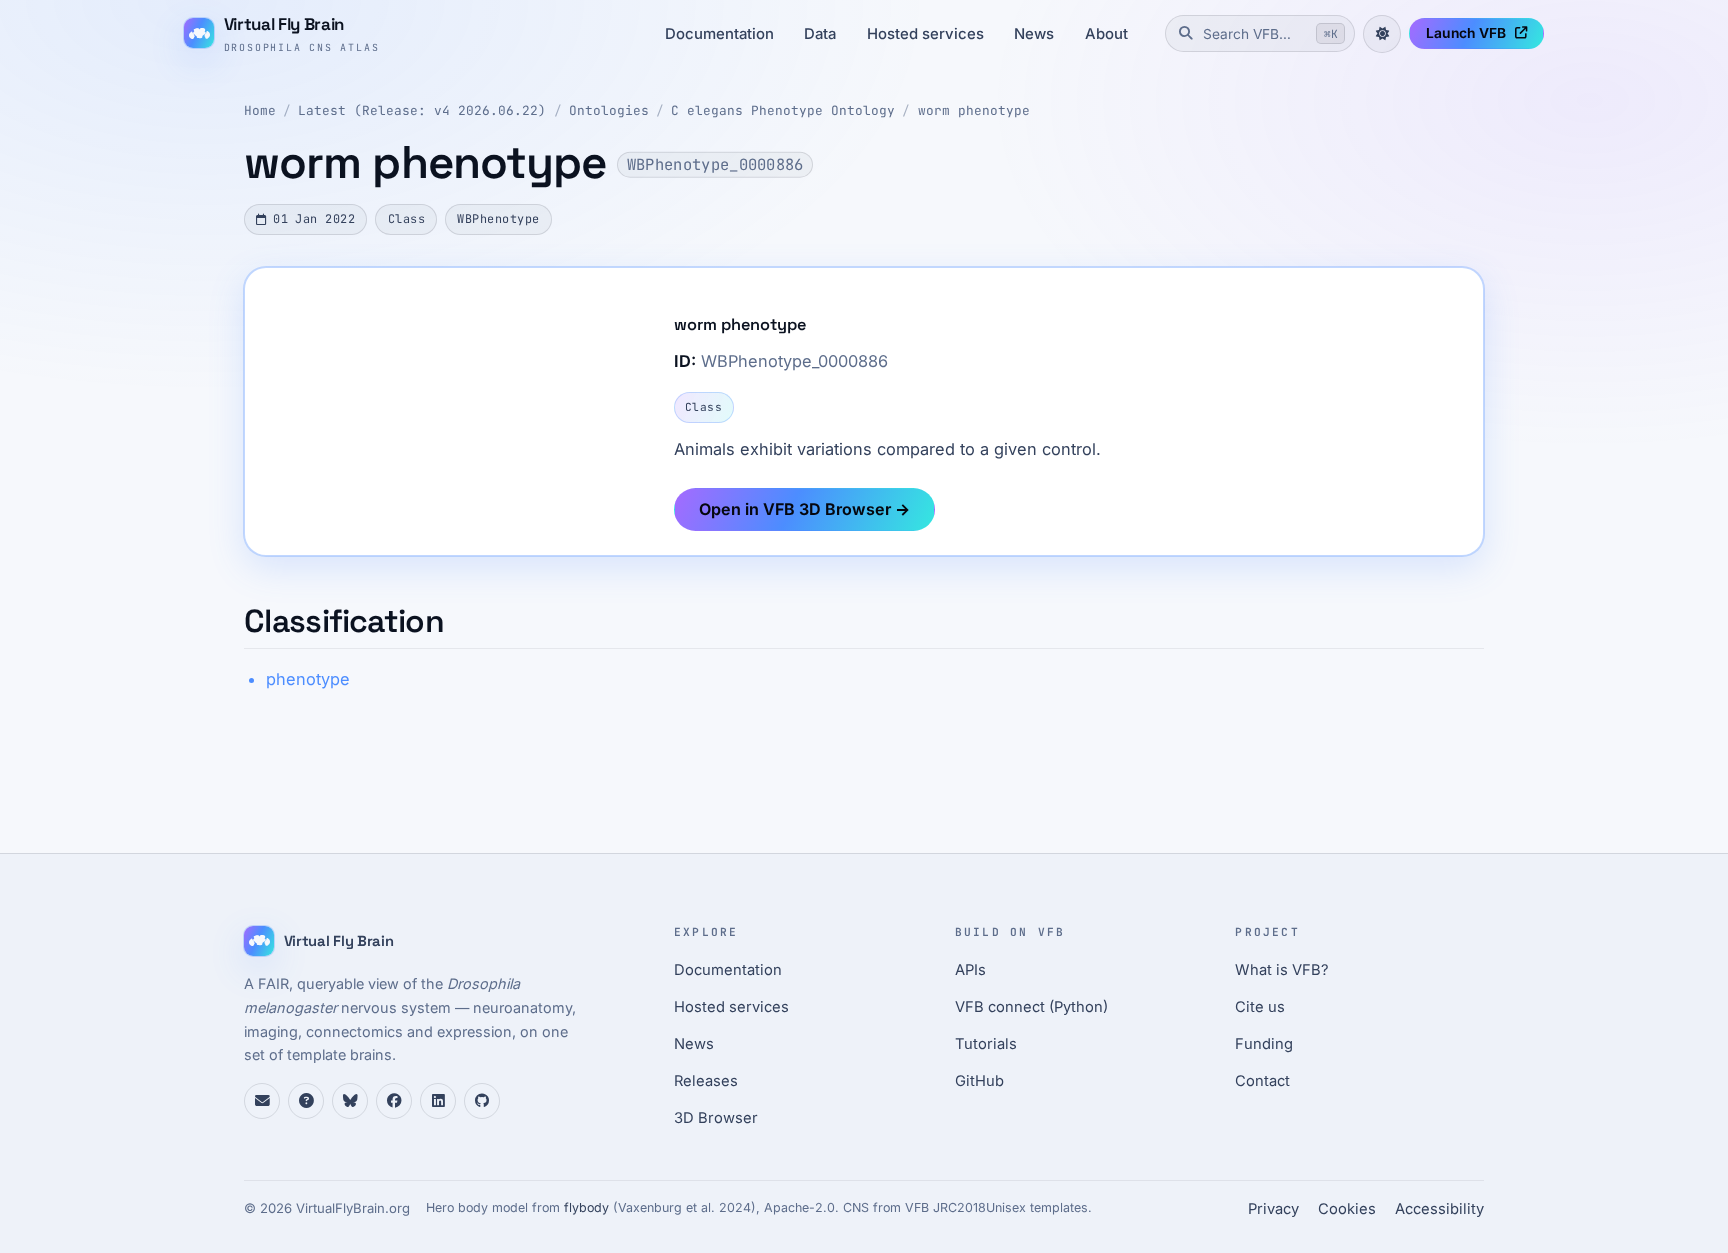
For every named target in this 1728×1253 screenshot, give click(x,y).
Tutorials (986, 1044)
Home (260, 110)
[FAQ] (306, 1101)
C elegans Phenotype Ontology (783, 110)
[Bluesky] (350, 1101)
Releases (706, 1081)
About (1106, 34)
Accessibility (1439, 1209)
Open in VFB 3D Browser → (804, 509)
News (1034, 34)
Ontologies (609, 110)
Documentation (719, 34)
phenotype (308, 679)
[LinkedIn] (438, 1101)
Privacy (1273, 1209)
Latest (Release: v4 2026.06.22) (422, 110)
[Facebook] (394, 1101)
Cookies (1347, 1209)
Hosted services (925, 34)
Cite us (1260, 1007)
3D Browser (716, 1118)
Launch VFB (1466, 33)
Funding (1264, 1044)
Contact (1262, 1081)
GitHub (979, 1081)
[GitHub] (482, 1101)
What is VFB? (1282, 970)
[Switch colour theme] (1382, 34)
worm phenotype (974, 110)
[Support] (262, 1101)
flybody (586, 1207)
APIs (970, 970)
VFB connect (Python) (1031, 1007)
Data (820, 34)
